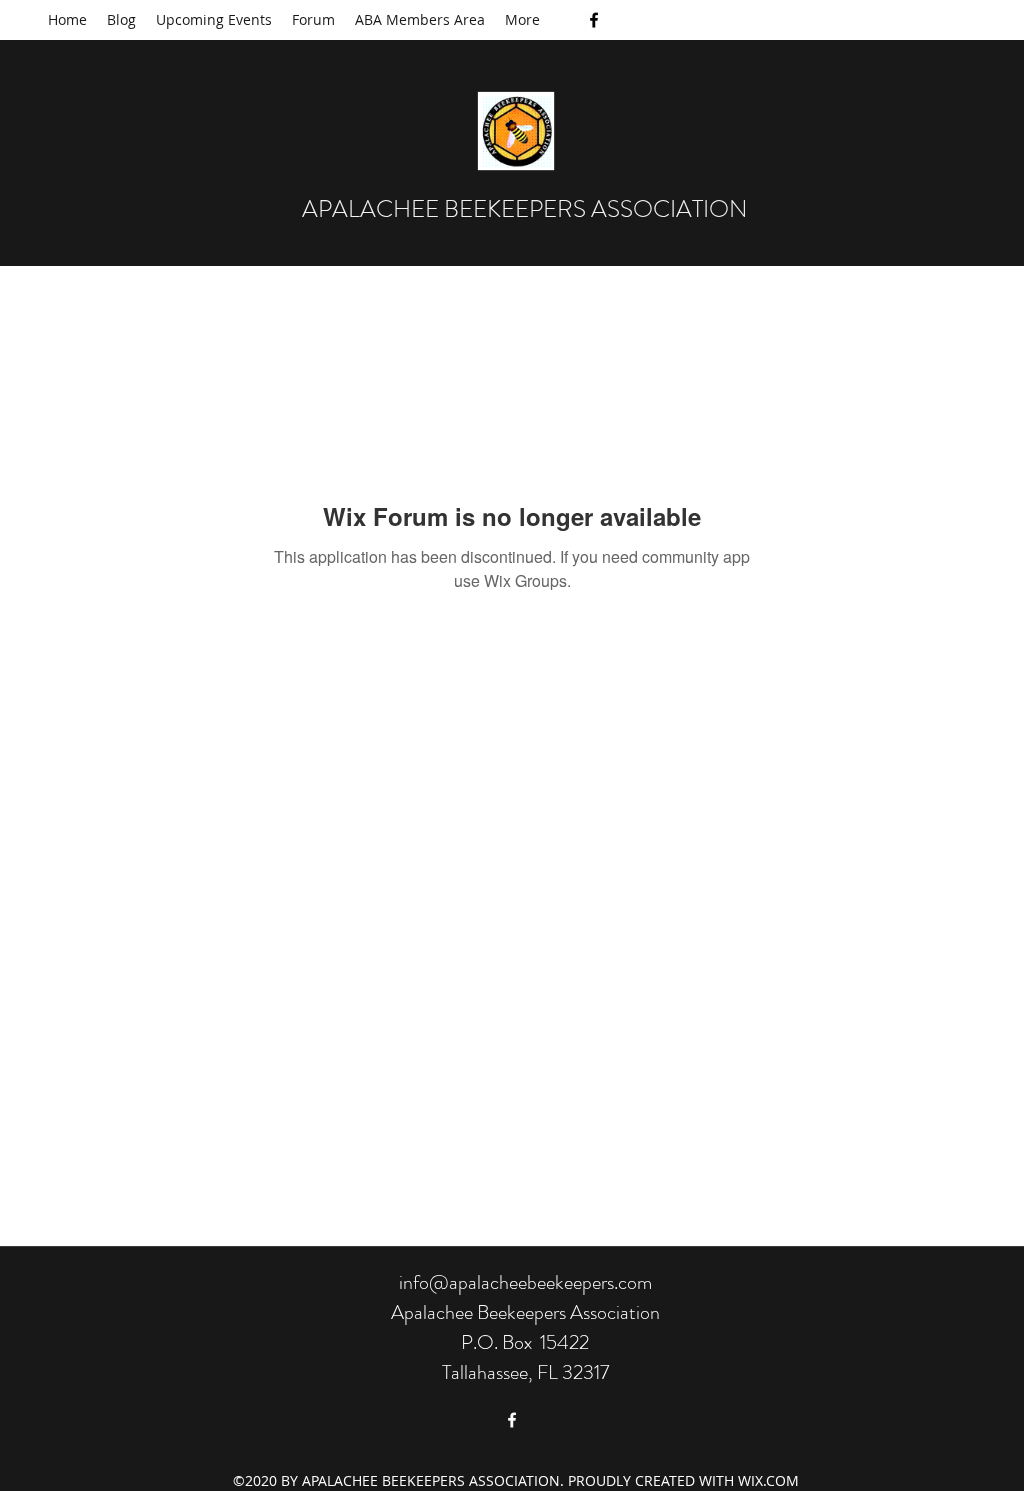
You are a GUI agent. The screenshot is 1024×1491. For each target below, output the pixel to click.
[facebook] (594, 20)
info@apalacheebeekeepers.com (525, 1282)
